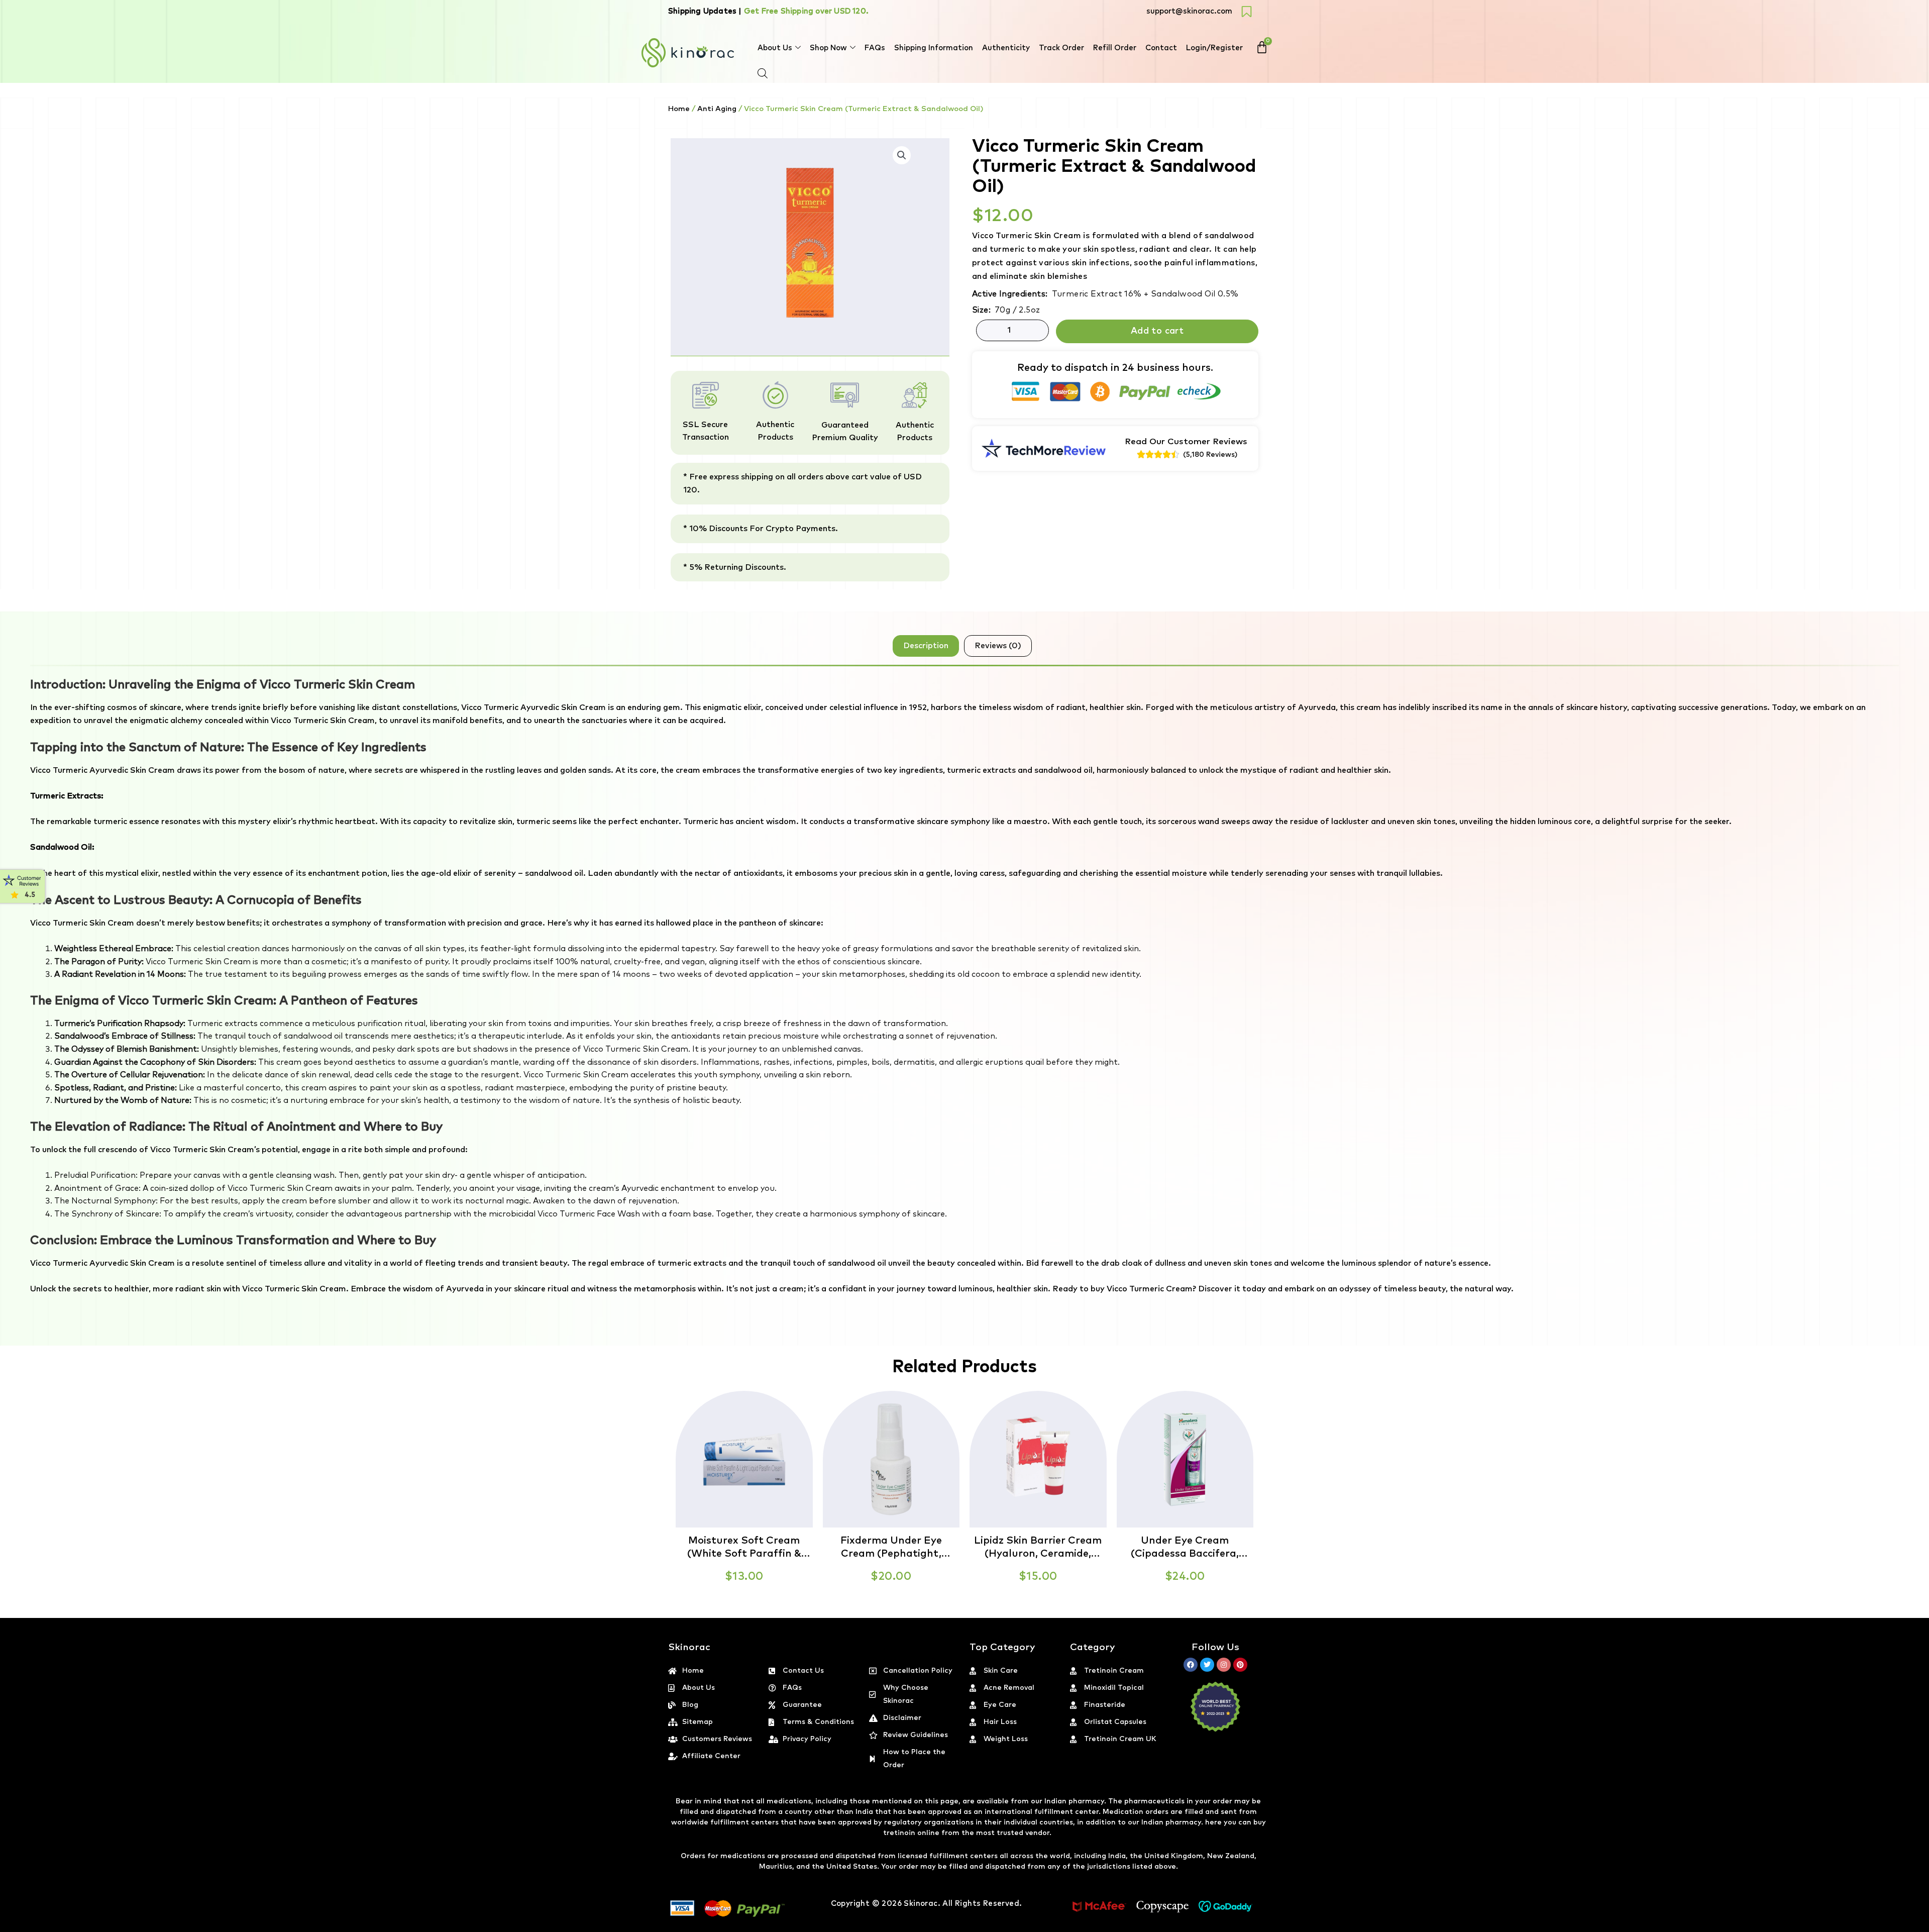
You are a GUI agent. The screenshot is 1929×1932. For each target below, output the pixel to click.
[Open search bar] (763, 73)
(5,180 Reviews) (1210, 455)
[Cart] (1262, 47)
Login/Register (1214, 48)
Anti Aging (717, 109)
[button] (1928, 1926)
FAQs (875, 48)
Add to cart (1157, 331)
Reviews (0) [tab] (998, 646)
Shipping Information (934, 48)
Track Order (1061, 48)
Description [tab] (926, 646)
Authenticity (1006, 48)
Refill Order (1115, 48)
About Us (775, 48)
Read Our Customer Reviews (1186, 442)
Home (679, 109)
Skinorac (921, 1904)
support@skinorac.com (1189, 11)
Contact (1161, 48)
